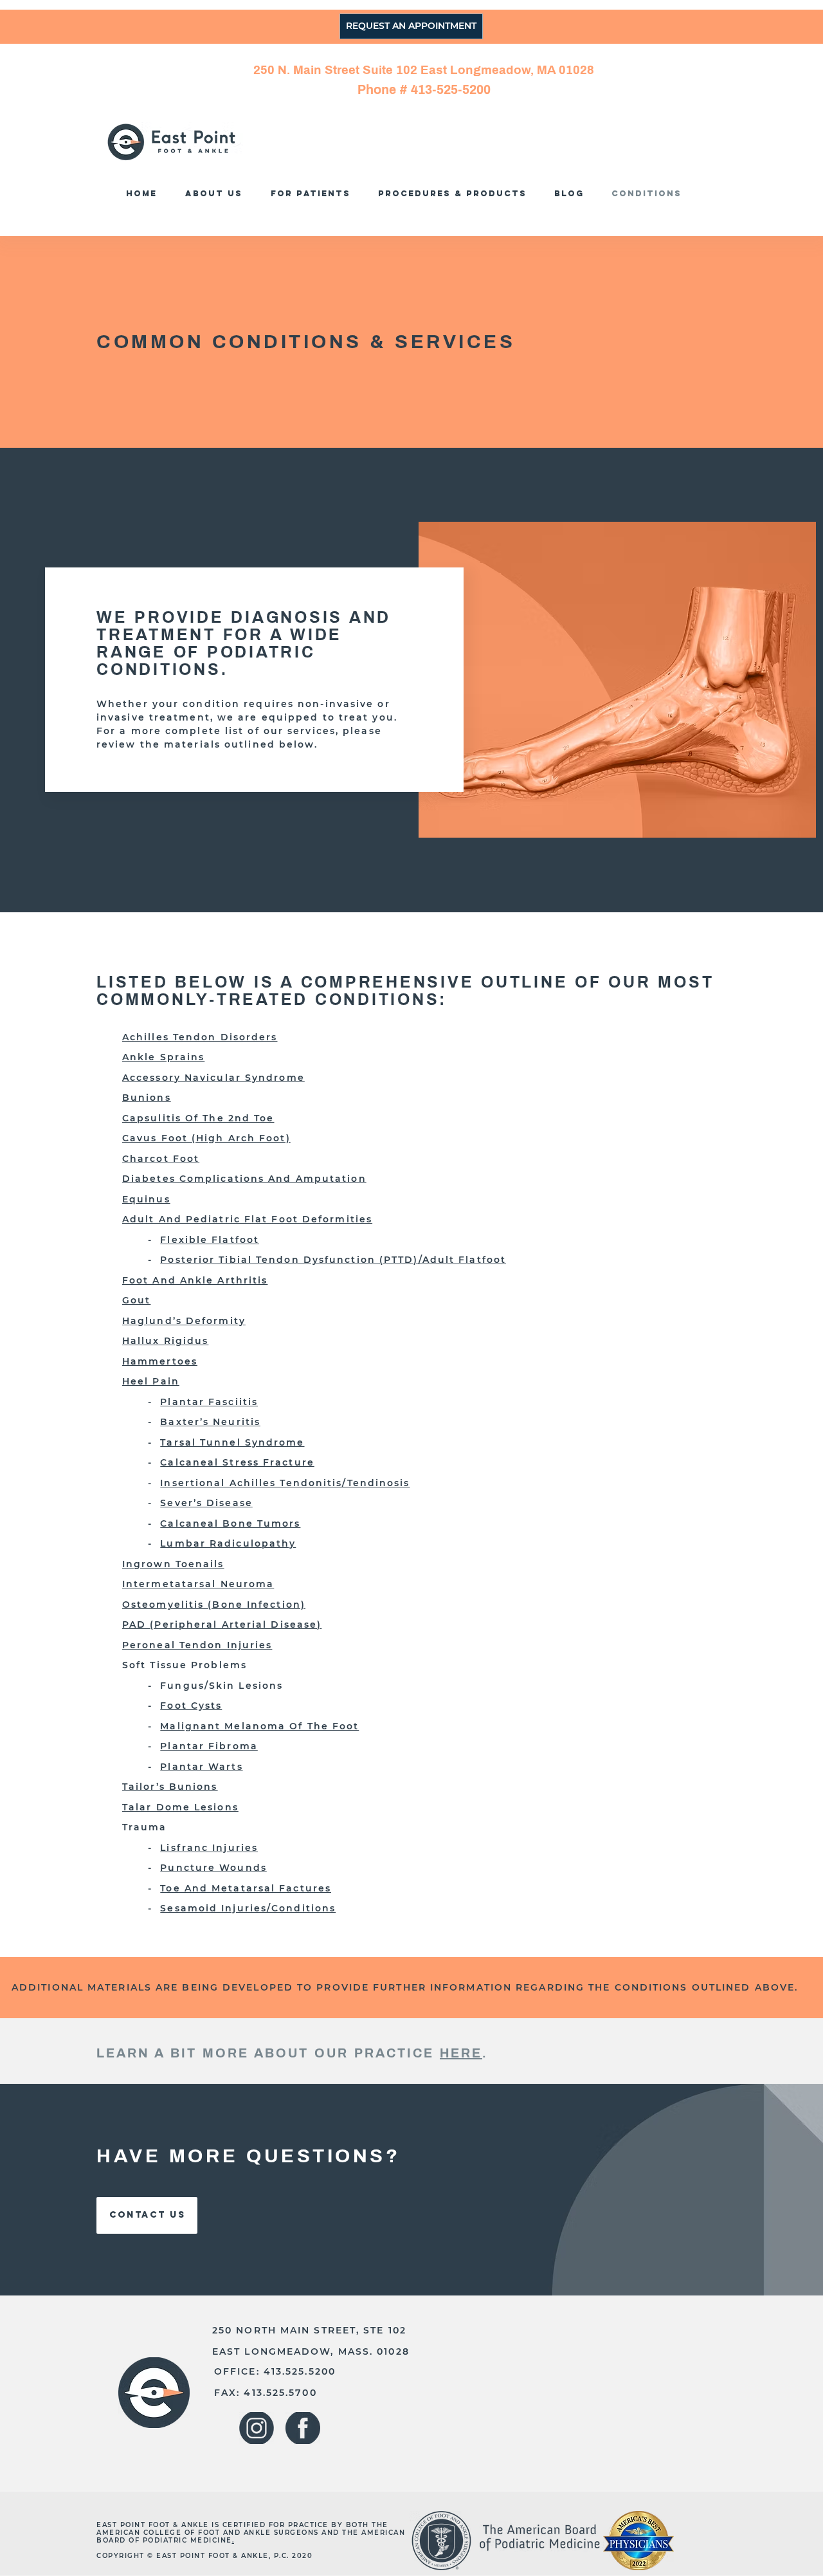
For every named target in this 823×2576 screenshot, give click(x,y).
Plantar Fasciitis (209, 1402)
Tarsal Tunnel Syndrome (232, 1442)
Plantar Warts (201, 1767)
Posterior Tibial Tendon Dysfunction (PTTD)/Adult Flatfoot (333, 1260)
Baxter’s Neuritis (210, 1422)
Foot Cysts (191, 1706)
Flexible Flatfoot (210, 1240)
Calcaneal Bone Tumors (230, 1523)
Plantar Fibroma (209, 1746)
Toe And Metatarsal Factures (246, 1888)
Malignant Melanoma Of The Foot (259, 1726)
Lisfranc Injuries (209, 1848)
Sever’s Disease (206, 1503)
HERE (461, 2053)
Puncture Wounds (213, 1868)
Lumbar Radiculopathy (228, 1543)
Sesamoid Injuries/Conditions (248, 1908)
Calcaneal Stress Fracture (237, 1462)
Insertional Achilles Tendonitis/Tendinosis (285, 1483)
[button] (456, 193)
